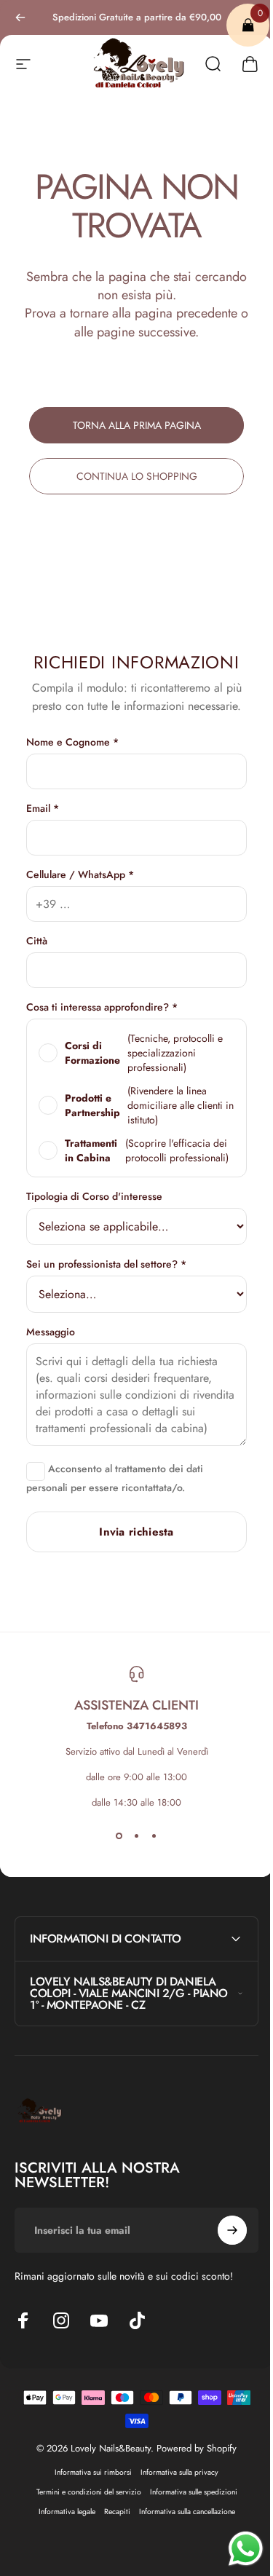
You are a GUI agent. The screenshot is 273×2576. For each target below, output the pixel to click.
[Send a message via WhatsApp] (235, 2549)
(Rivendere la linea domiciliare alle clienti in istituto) (149, 1105)
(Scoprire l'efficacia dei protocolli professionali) (147, 1150)
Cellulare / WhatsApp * (80, 874)
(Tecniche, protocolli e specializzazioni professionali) (144, 1053)
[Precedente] (20, 17)
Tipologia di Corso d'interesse (94, 1196)
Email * (43, 808)
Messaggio (51, 1332)
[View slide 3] (154, 1836)
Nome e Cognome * (72, 742)
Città (37, 941)
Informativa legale (61, 2526)
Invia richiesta (136, 1532)
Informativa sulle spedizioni (188, 2506)
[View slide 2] (137, 1836)
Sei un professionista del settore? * (106, 1264)
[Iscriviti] (221, 2245)
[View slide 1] (119, 1836)
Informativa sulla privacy (174, 2487)
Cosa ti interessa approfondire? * (102, 1007)
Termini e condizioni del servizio (83, 2506)
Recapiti (111, 2526)
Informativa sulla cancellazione (181, 2526)
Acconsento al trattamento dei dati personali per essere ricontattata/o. (115, 1478)
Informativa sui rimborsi (88, 2487)
